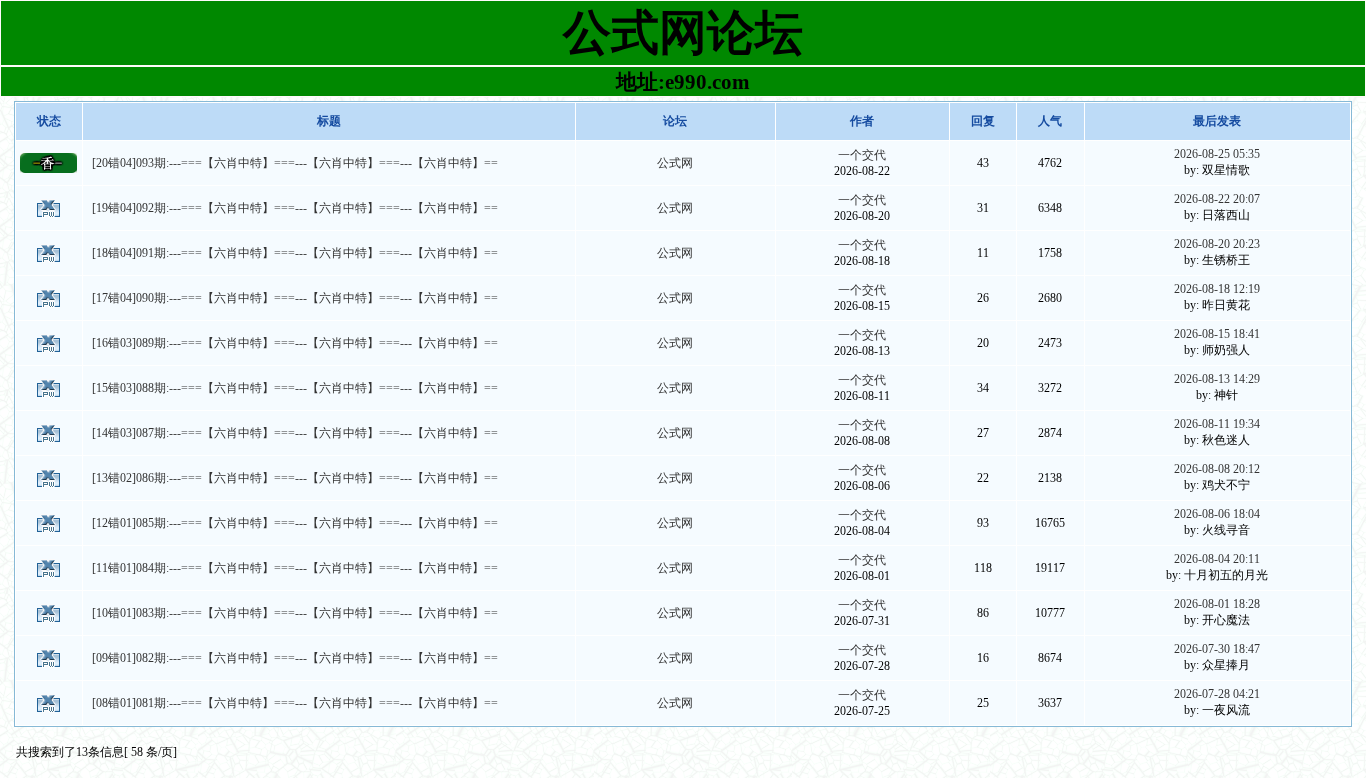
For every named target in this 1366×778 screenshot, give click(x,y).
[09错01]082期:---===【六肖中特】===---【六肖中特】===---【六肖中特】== (295, 658)
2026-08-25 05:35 (1217, 154)
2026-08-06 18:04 (1217, 514)
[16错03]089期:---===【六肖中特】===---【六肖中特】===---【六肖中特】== (295, 343)
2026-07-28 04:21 (1217, 694)
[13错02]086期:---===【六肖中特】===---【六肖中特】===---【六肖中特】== (295, 478)
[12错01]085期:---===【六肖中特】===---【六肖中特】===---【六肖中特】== (295, 523)
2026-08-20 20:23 (1217, 244)
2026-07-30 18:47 (1217, 649)
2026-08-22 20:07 (1217, 199)
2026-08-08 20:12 (1217, 469)
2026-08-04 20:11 (1217, 559)
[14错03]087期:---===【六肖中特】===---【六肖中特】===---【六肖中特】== (295, 433)
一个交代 (862, 155)
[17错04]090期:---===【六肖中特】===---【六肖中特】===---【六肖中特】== (295, 298)
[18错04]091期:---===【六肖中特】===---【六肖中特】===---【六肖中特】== (295, 253)
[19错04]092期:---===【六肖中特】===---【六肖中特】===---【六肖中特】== (295, 208)
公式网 (675, 163)
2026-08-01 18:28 (1217, 604)
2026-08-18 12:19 (1217, 289)
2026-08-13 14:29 (1217, 379)
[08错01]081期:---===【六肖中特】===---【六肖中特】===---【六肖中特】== (295, 703)
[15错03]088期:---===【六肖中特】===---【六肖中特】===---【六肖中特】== (295, 388)
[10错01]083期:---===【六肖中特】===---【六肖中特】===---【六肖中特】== (295, 613)
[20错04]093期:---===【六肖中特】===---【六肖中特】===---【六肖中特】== (295, 163)
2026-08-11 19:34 (1217, 424)
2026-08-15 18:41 (1217, 334)
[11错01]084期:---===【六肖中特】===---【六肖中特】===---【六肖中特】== (295, 568)
